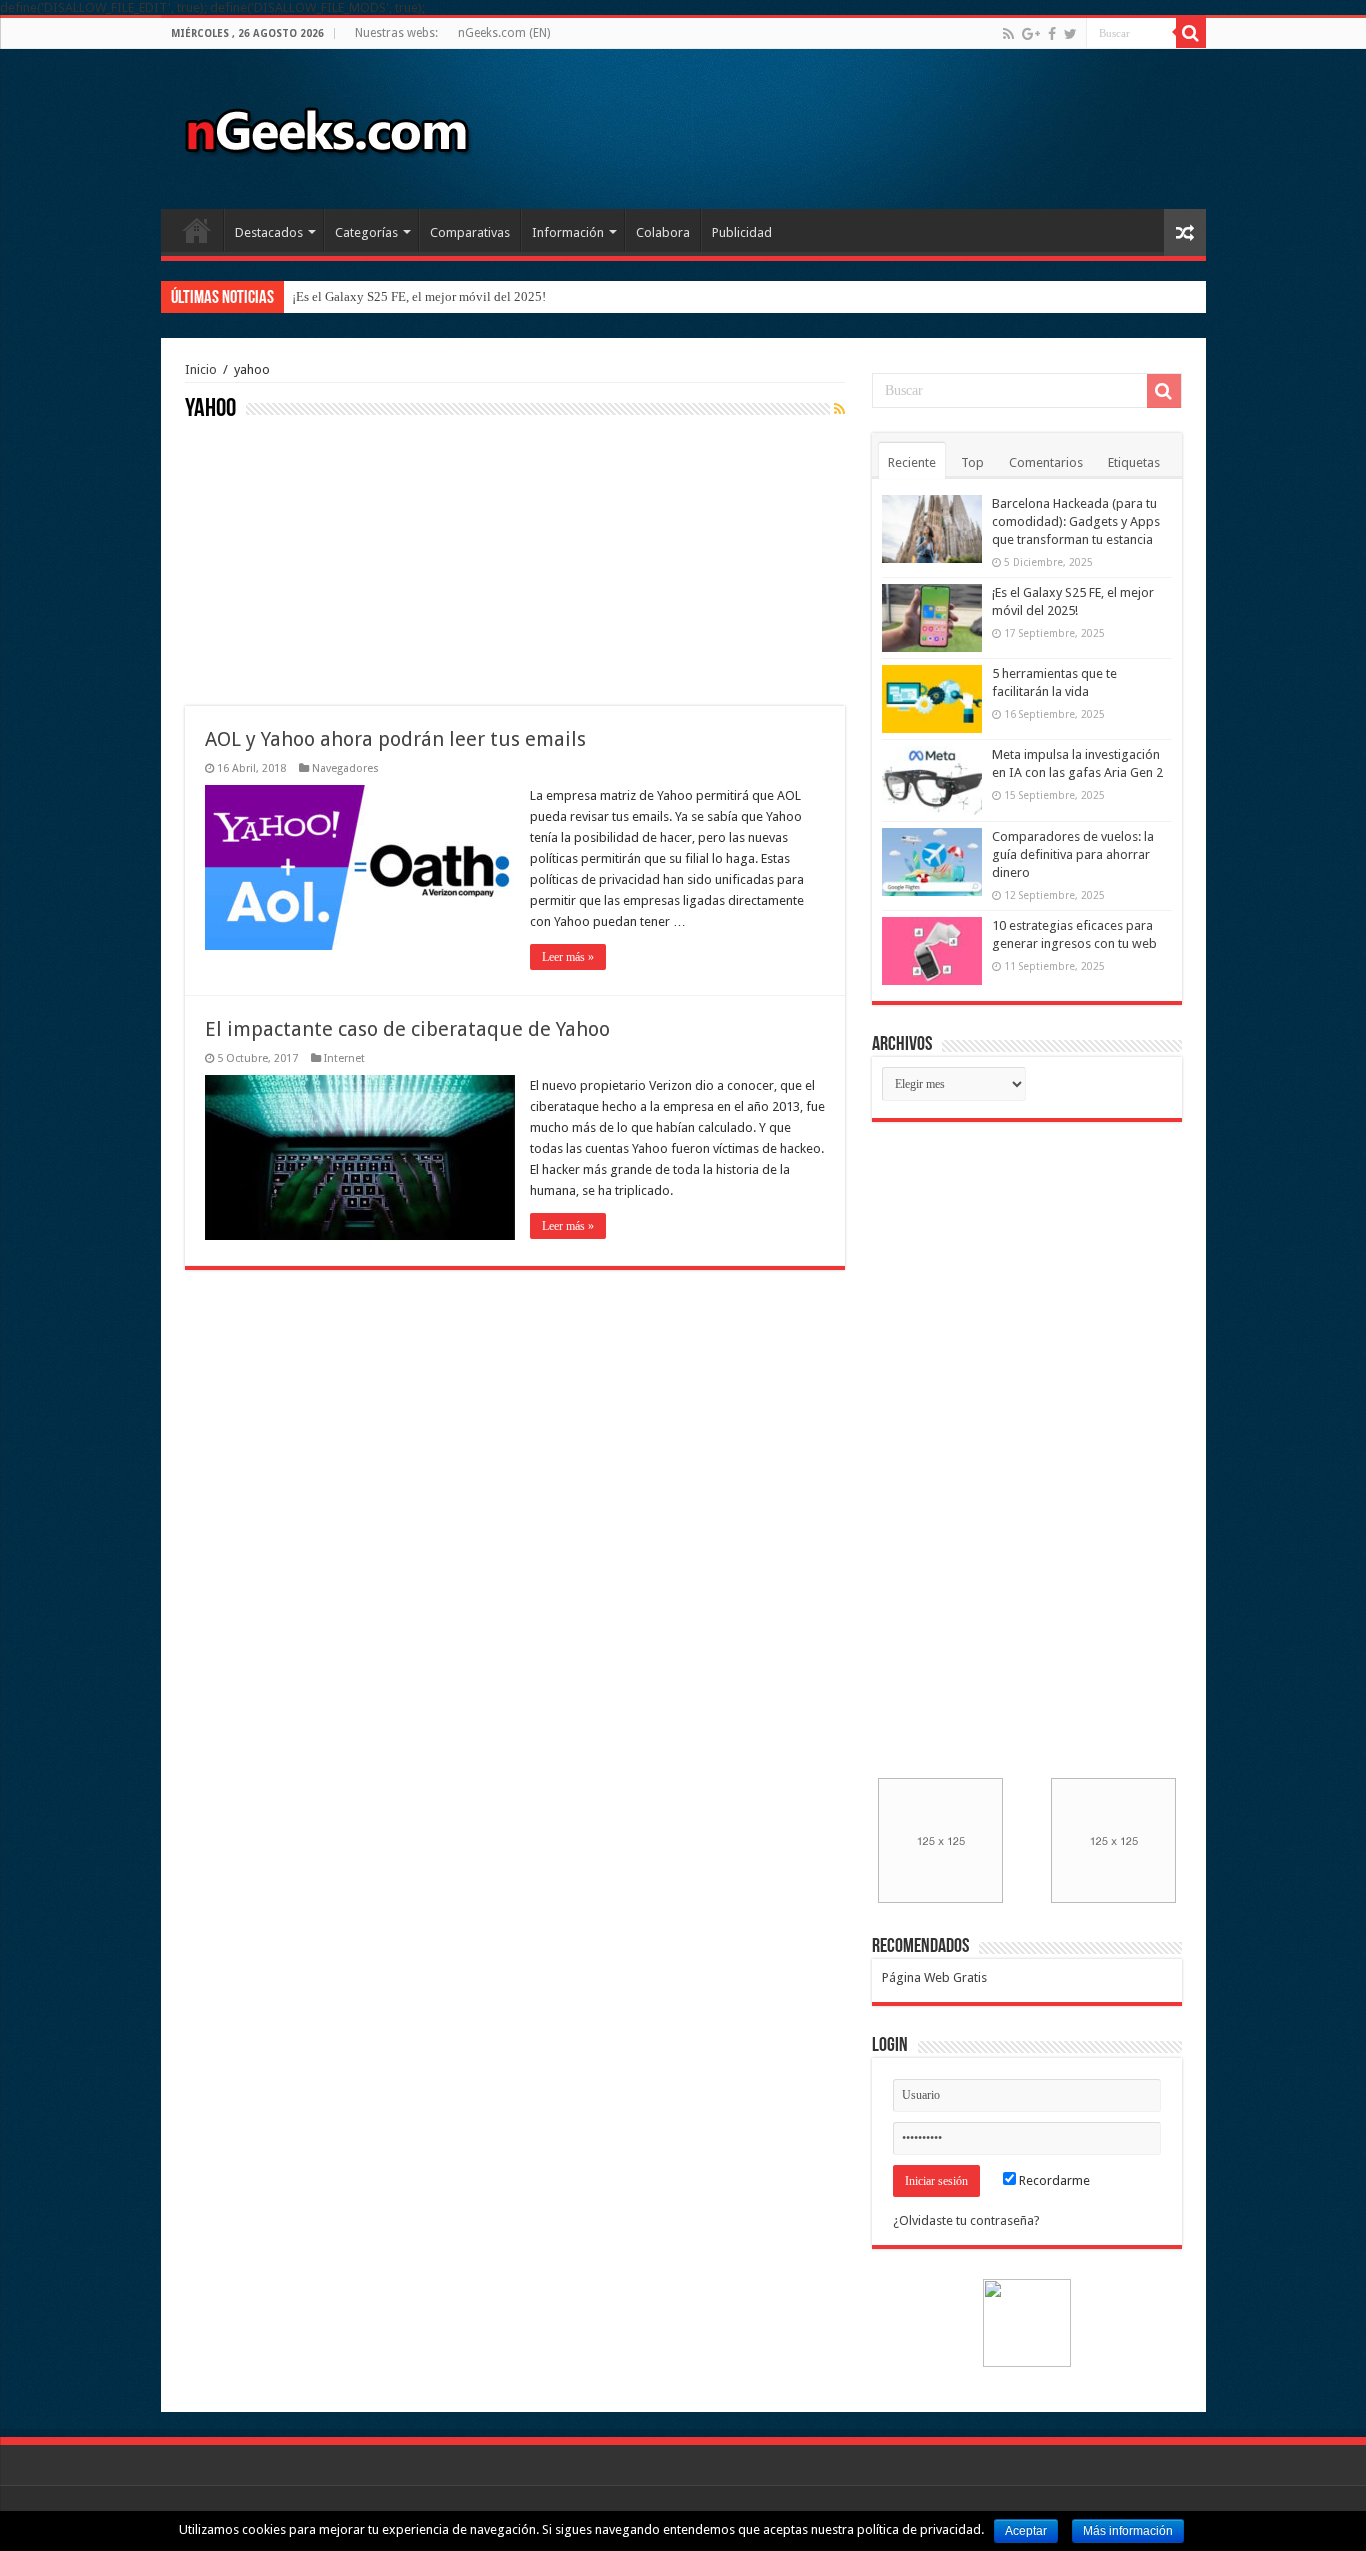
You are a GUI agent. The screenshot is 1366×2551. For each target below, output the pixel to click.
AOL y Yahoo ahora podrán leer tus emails (395, 739)
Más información (1128, 2531)
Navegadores (345, 768)
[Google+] (1031, 34)
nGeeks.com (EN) (504, 33)
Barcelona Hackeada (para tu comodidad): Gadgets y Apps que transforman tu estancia (1076, 521)
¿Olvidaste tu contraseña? (966, 2220)
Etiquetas (1134, 462)
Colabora (663, 232)
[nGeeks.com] (326, 125)
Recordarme (1053, 2180)
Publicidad (742, 232)
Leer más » (568, 957)
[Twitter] (1070, 34)
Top (972, 462)
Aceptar (1026, 2531)
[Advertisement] (335, 561)
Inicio (197, 230)
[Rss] (1008, 34)
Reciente (912, 462)
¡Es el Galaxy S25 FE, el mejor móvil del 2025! (419, 296)
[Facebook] (1052, 34)
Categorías (366, 232)
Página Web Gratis (934, 1977)
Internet (344, 1058)
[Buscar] (1191, 33)
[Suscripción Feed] (839, 409)
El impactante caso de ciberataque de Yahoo (407, 1029)
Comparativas (470, 232)
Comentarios (1046, 462)
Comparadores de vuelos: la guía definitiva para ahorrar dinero (1073, 854)
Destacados (269, 232)
